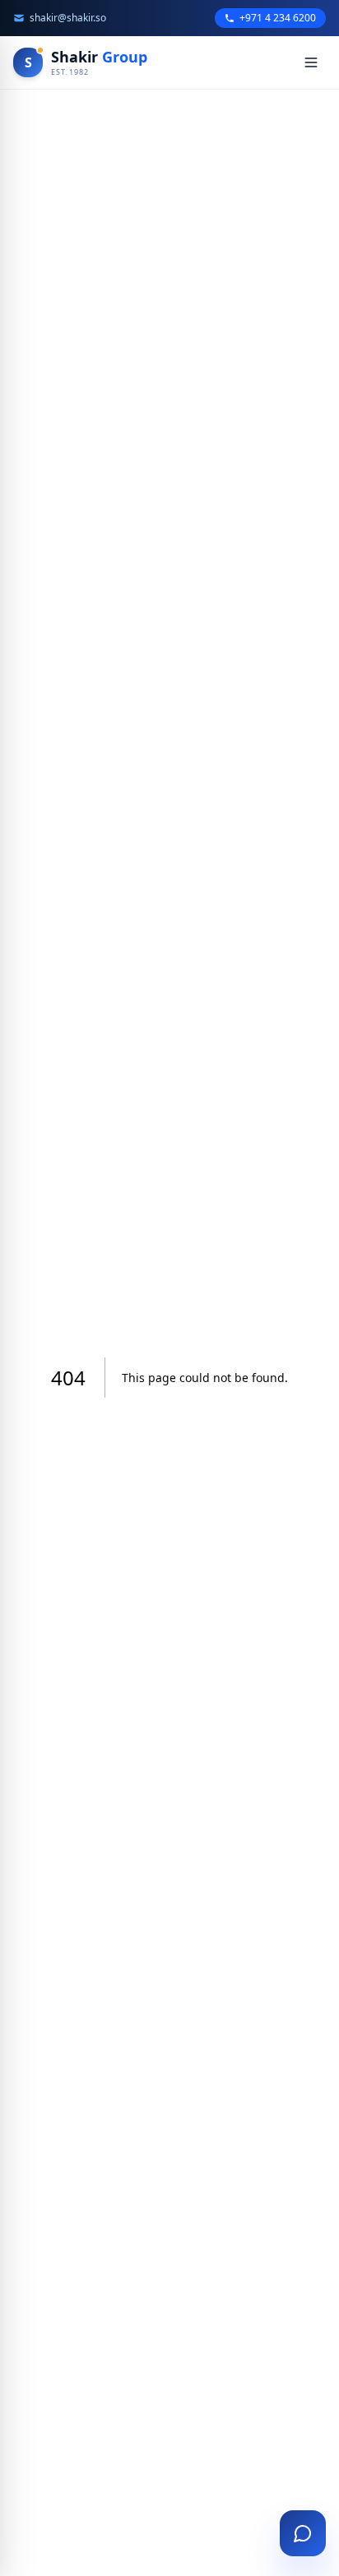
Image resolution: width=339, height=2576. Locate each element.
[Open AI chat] (303, 2533)
